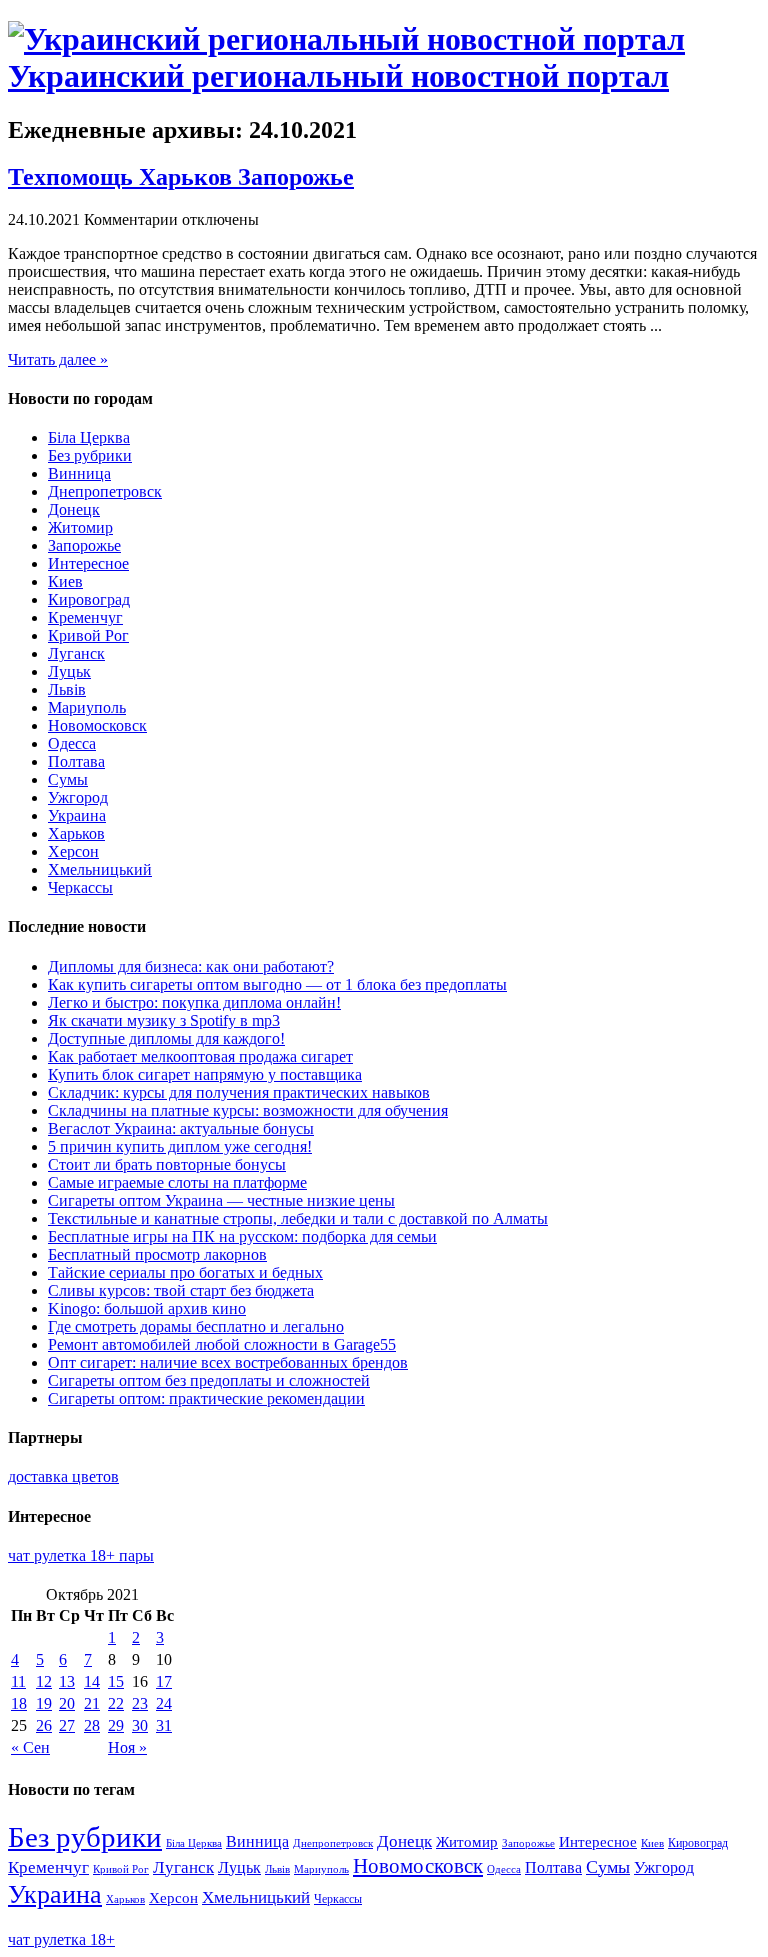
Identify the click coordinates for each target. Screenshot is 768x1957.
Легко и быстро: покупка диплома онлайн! (194, 1002)
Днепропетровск (105, 491)
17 (164, 1681)
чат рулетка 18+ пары (81, 1555)
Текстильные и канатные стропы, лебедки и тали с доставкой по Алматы (298, 1218)
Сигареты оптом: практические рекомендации (206, 1398)
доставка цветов (63, 1476)
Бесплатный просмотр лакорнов (157, 1254)
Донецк (74, 509)
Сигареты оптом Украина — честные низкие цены (221, 1200)
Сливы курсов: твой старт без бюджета (181, 1290)
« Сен (30, 1747)
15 (116, 1681)
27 (67, 1725)
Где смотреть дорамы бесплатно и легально (196, 1326)
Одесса (72, 743)
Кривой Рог (88, 635)
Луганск (76, 653)
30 (140, 1725)
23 (140, 1703)
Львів (67, 689)
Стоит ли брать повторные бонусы (167, 1164)
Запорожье (84, 545)
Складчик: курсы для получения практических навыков (239, 1092)
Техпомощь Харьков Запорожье (181, 177)
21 (92, 1703)
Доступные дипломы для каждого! (166, 1038)
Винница (79, 473)
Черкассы (80, 887)
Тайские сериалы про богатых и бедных (185, 1272)
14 (92, 1681)
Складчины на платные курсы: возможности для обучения (248, 1110)
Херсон (73, 851)
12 (44, 1681)
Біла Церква (89, 437)
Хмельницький (100, 869)
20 (67, 1703)
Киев (65, 581)
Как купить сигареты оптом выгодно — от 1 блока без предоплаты (277, 984)
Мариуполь (87, 707)
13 (67, 1681)
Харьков (76, 833)
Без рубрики (90, 455)
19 (44, 1703)
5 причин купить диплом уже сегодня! (180, 1146)
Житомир (80, 527)
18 (19, 1703)
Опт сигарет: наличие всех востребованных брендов (228, 1362)
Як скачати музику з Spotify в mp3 (164, 1020)
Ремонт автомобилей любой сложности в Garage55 (222, 1344)
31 (164, 1725)
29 (116, 1725)
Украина (77, 815)
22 (116, 1703)
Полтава (76, 761)
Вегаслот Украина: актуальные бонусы (181, 1128)
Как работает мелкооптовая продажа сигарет (200, 1056)
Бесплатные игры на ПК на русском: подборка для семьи (242, 1236)
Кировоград (89, 599)
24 (164, 1703)
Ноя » (127, 1747)
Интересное (88, 563)
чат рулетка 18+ (61, 1939)
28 (92, 1725)
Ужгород (78, 797)
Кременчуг (85, 617)
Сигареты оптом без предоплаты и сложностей (209, 1380)
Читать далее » (58, 359)
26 (44, 1725)
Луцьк (69, 671)
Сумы (68, 779)
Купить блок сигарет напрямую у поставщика (205, 1074)
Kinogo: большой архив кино (147, 1308)
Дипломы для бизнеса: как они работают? (191, 966)
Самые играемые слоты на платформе (177, 1182)
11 (18, 1681)
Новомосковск (97, 725)
